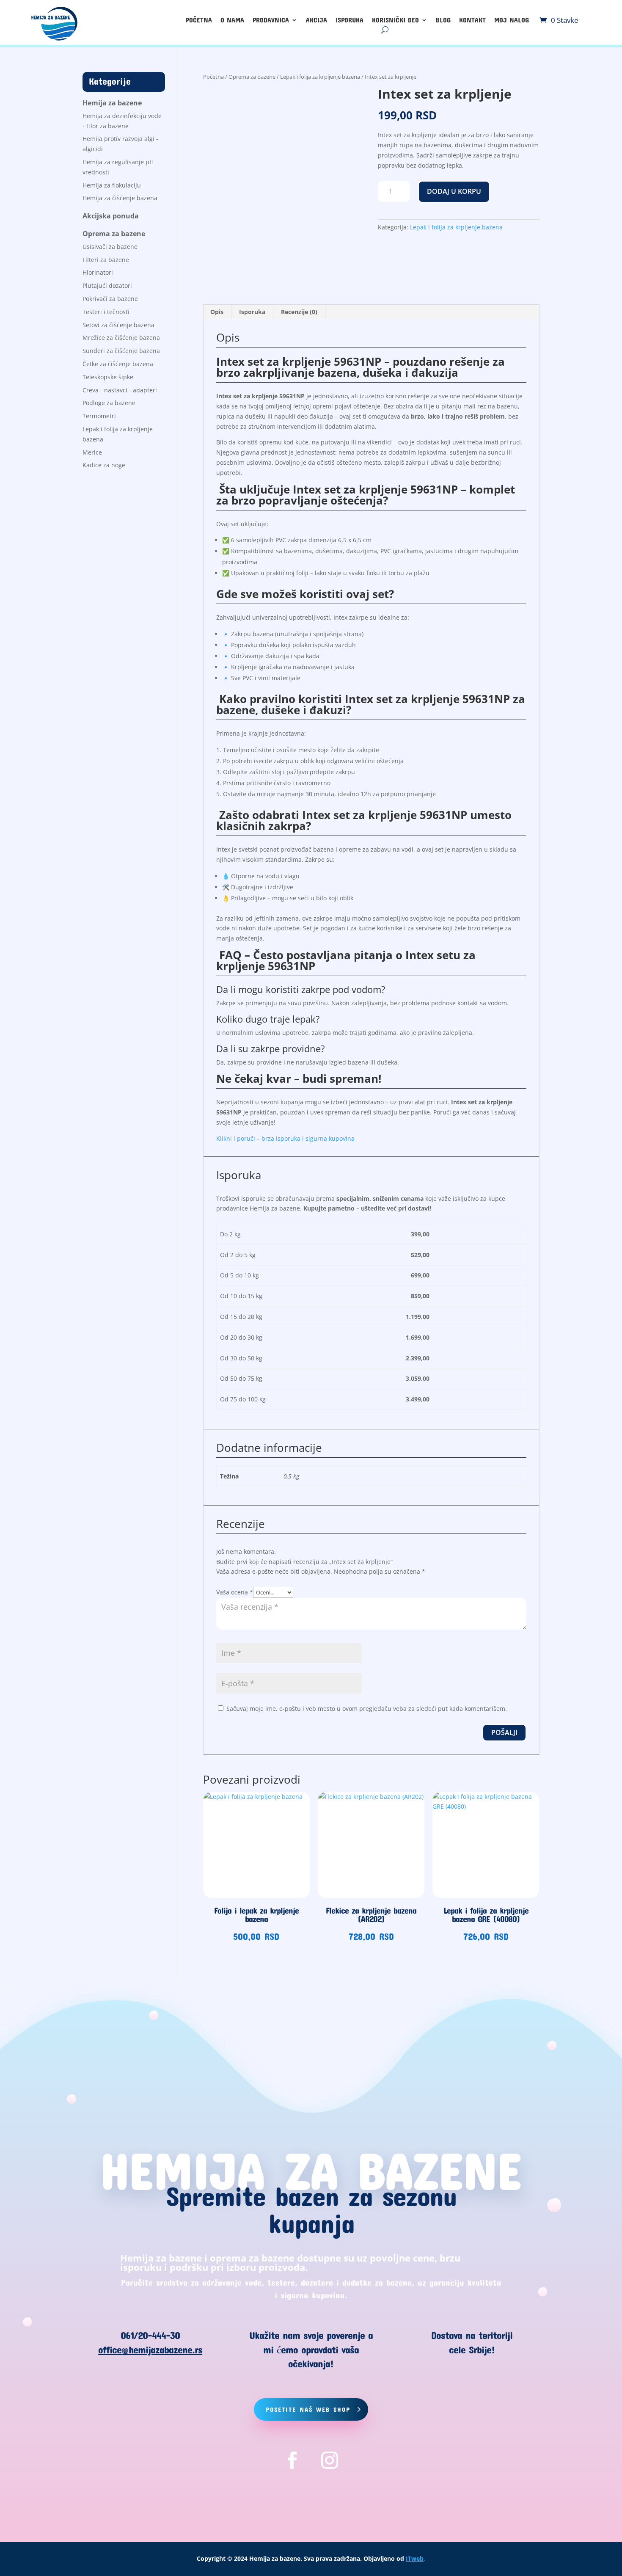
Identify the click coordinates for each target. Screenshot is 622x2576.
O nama (232, 20)
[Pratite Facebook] (292, 2460)
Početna (199, 20)
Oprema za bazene (252, 77)
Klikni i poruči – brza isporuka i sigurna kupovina (285, 1138)
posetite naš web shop (308, 2409)
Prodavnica (271, 20)
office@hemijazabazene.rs (150, 2350)
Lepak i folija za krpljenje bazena (320, 77)
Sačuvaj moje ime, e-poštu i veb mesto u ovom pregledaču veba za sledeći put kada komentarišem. (367, 1709)
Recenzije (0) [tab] (299, 312)
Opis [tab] (217, 312)
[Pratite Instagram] (330, 2460)
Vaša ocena (235, 1592)
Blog (443, 20)
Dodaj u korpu (454, 191)
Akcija (317, 20)
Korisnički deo (395, 20)
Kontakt (472, 20)
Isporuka (350, 20)
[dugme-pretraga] (385, 30)
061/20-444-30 (150, 2335)
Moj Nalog (512, 20)
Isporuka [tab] (252, 312)
